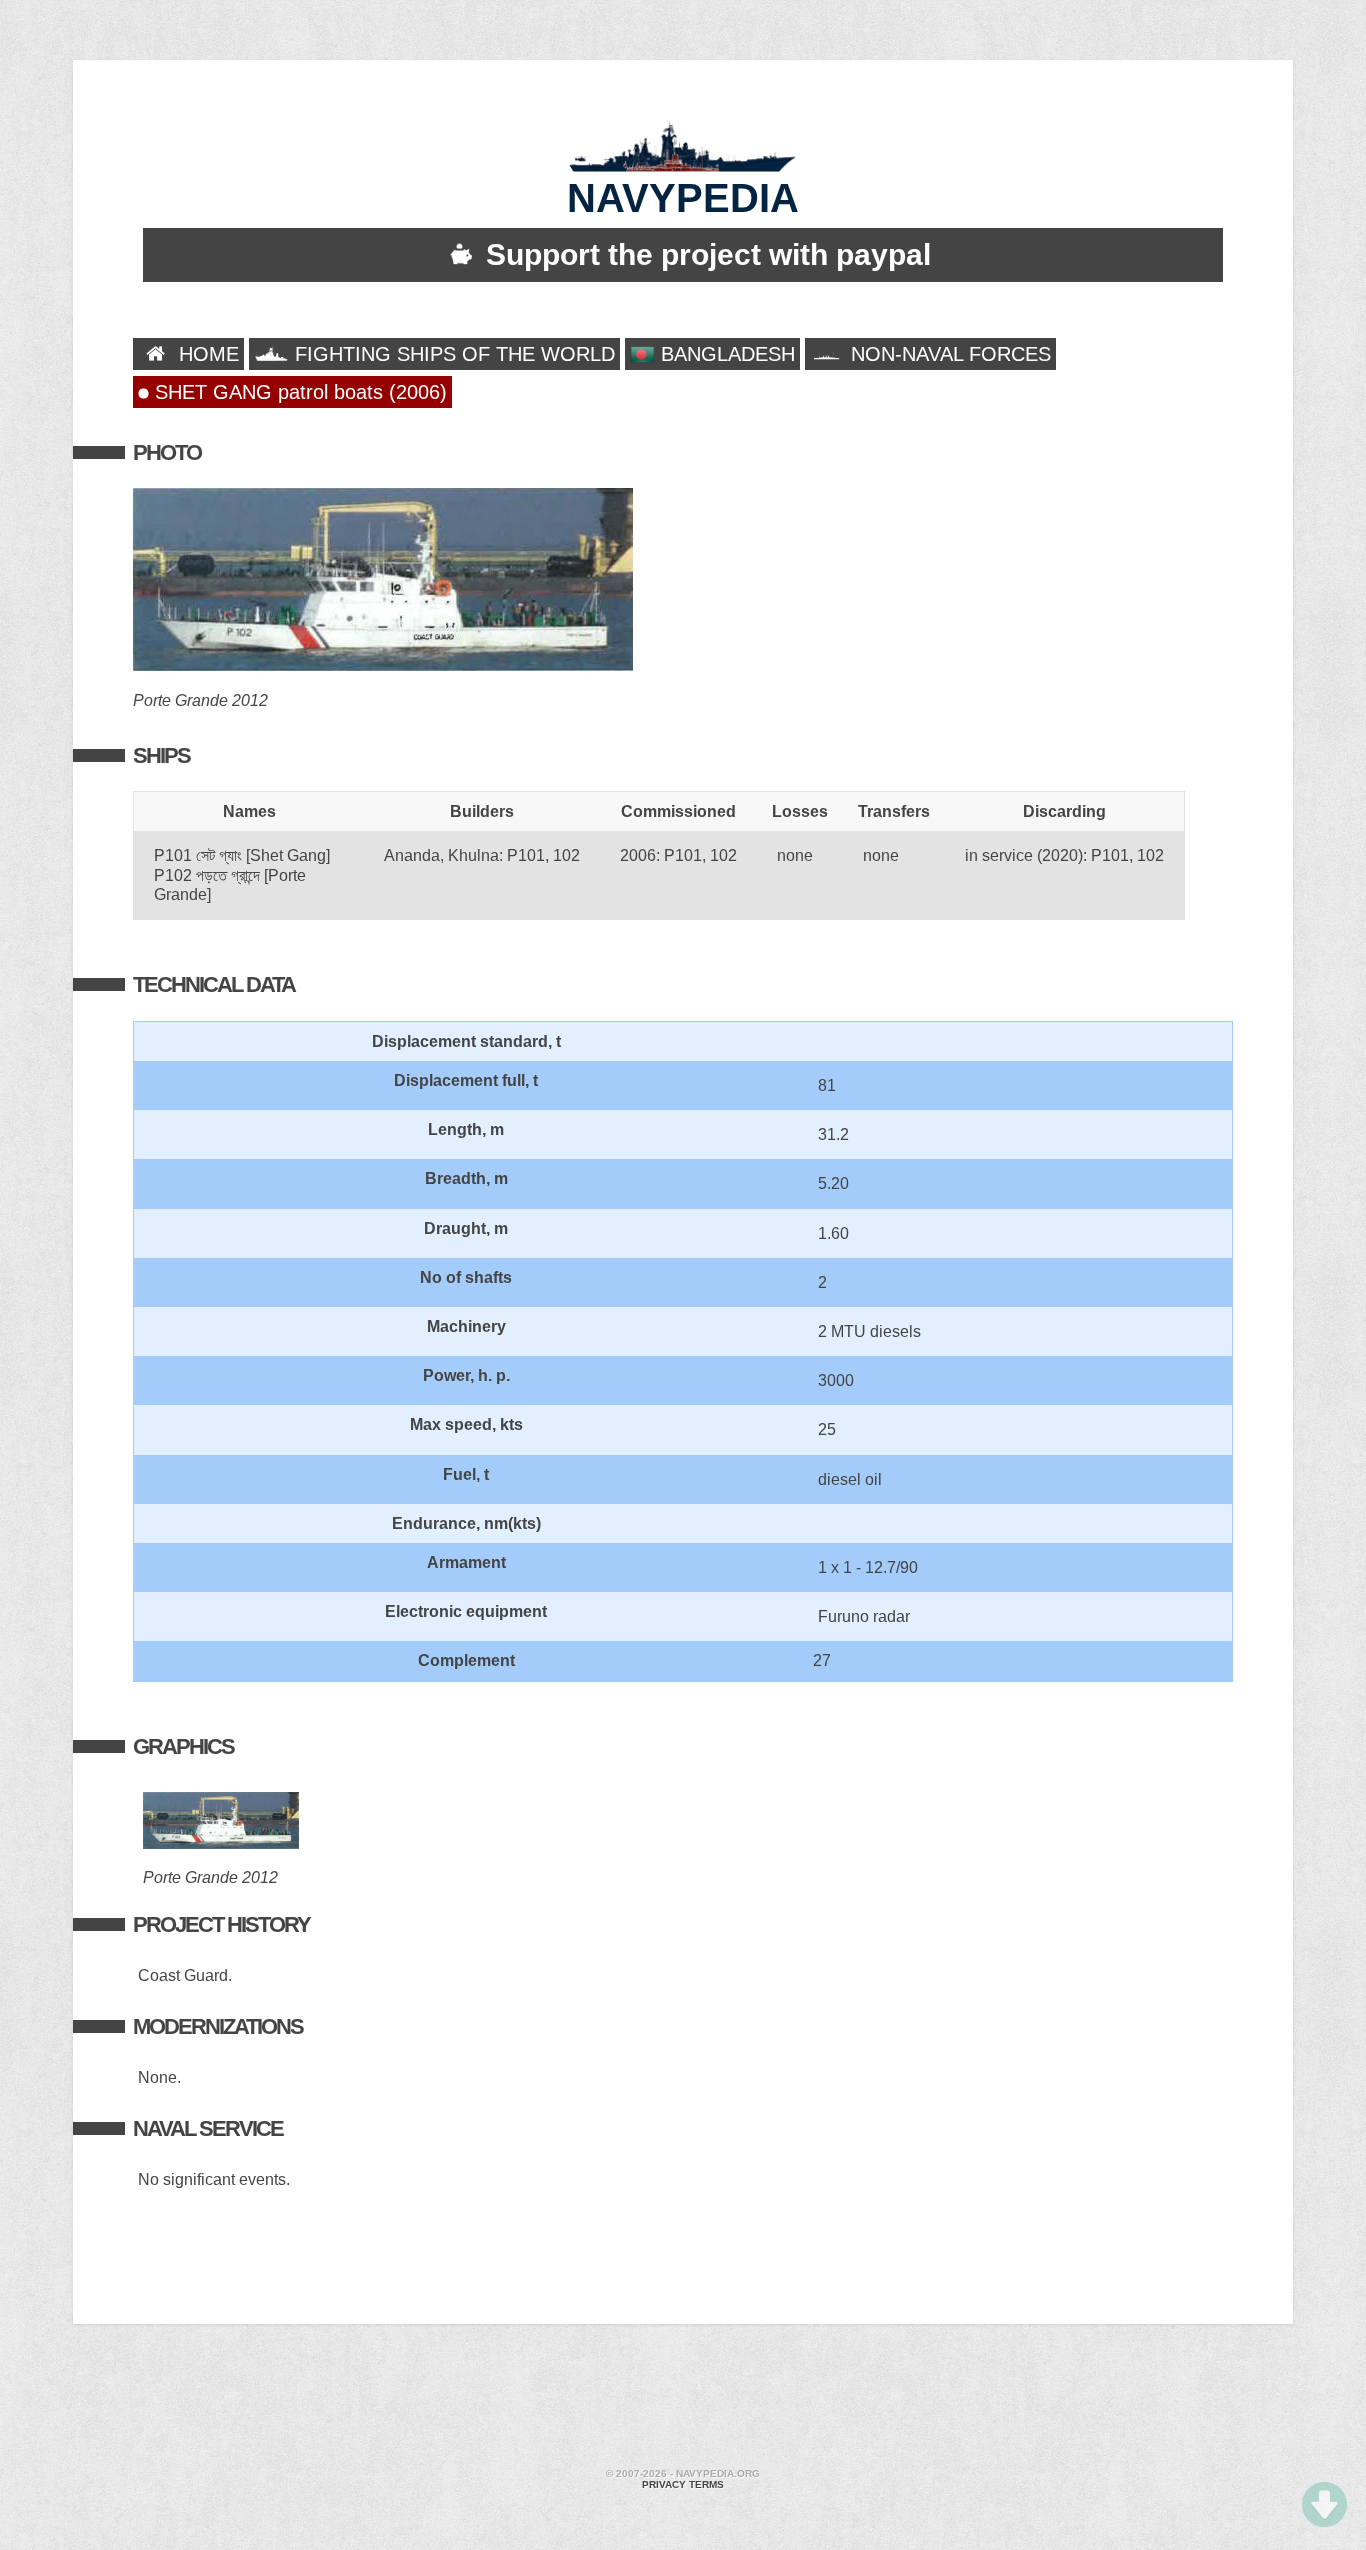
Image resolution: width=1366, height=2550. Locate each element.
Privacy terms (683, 2484)
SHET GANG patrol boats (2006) (298, 392)
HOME (206, 354)
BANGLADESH (725, 354)
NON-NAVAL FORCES (948, 354)
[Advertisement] (683, 2399)
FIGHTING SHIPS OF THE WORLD (452, 354)
